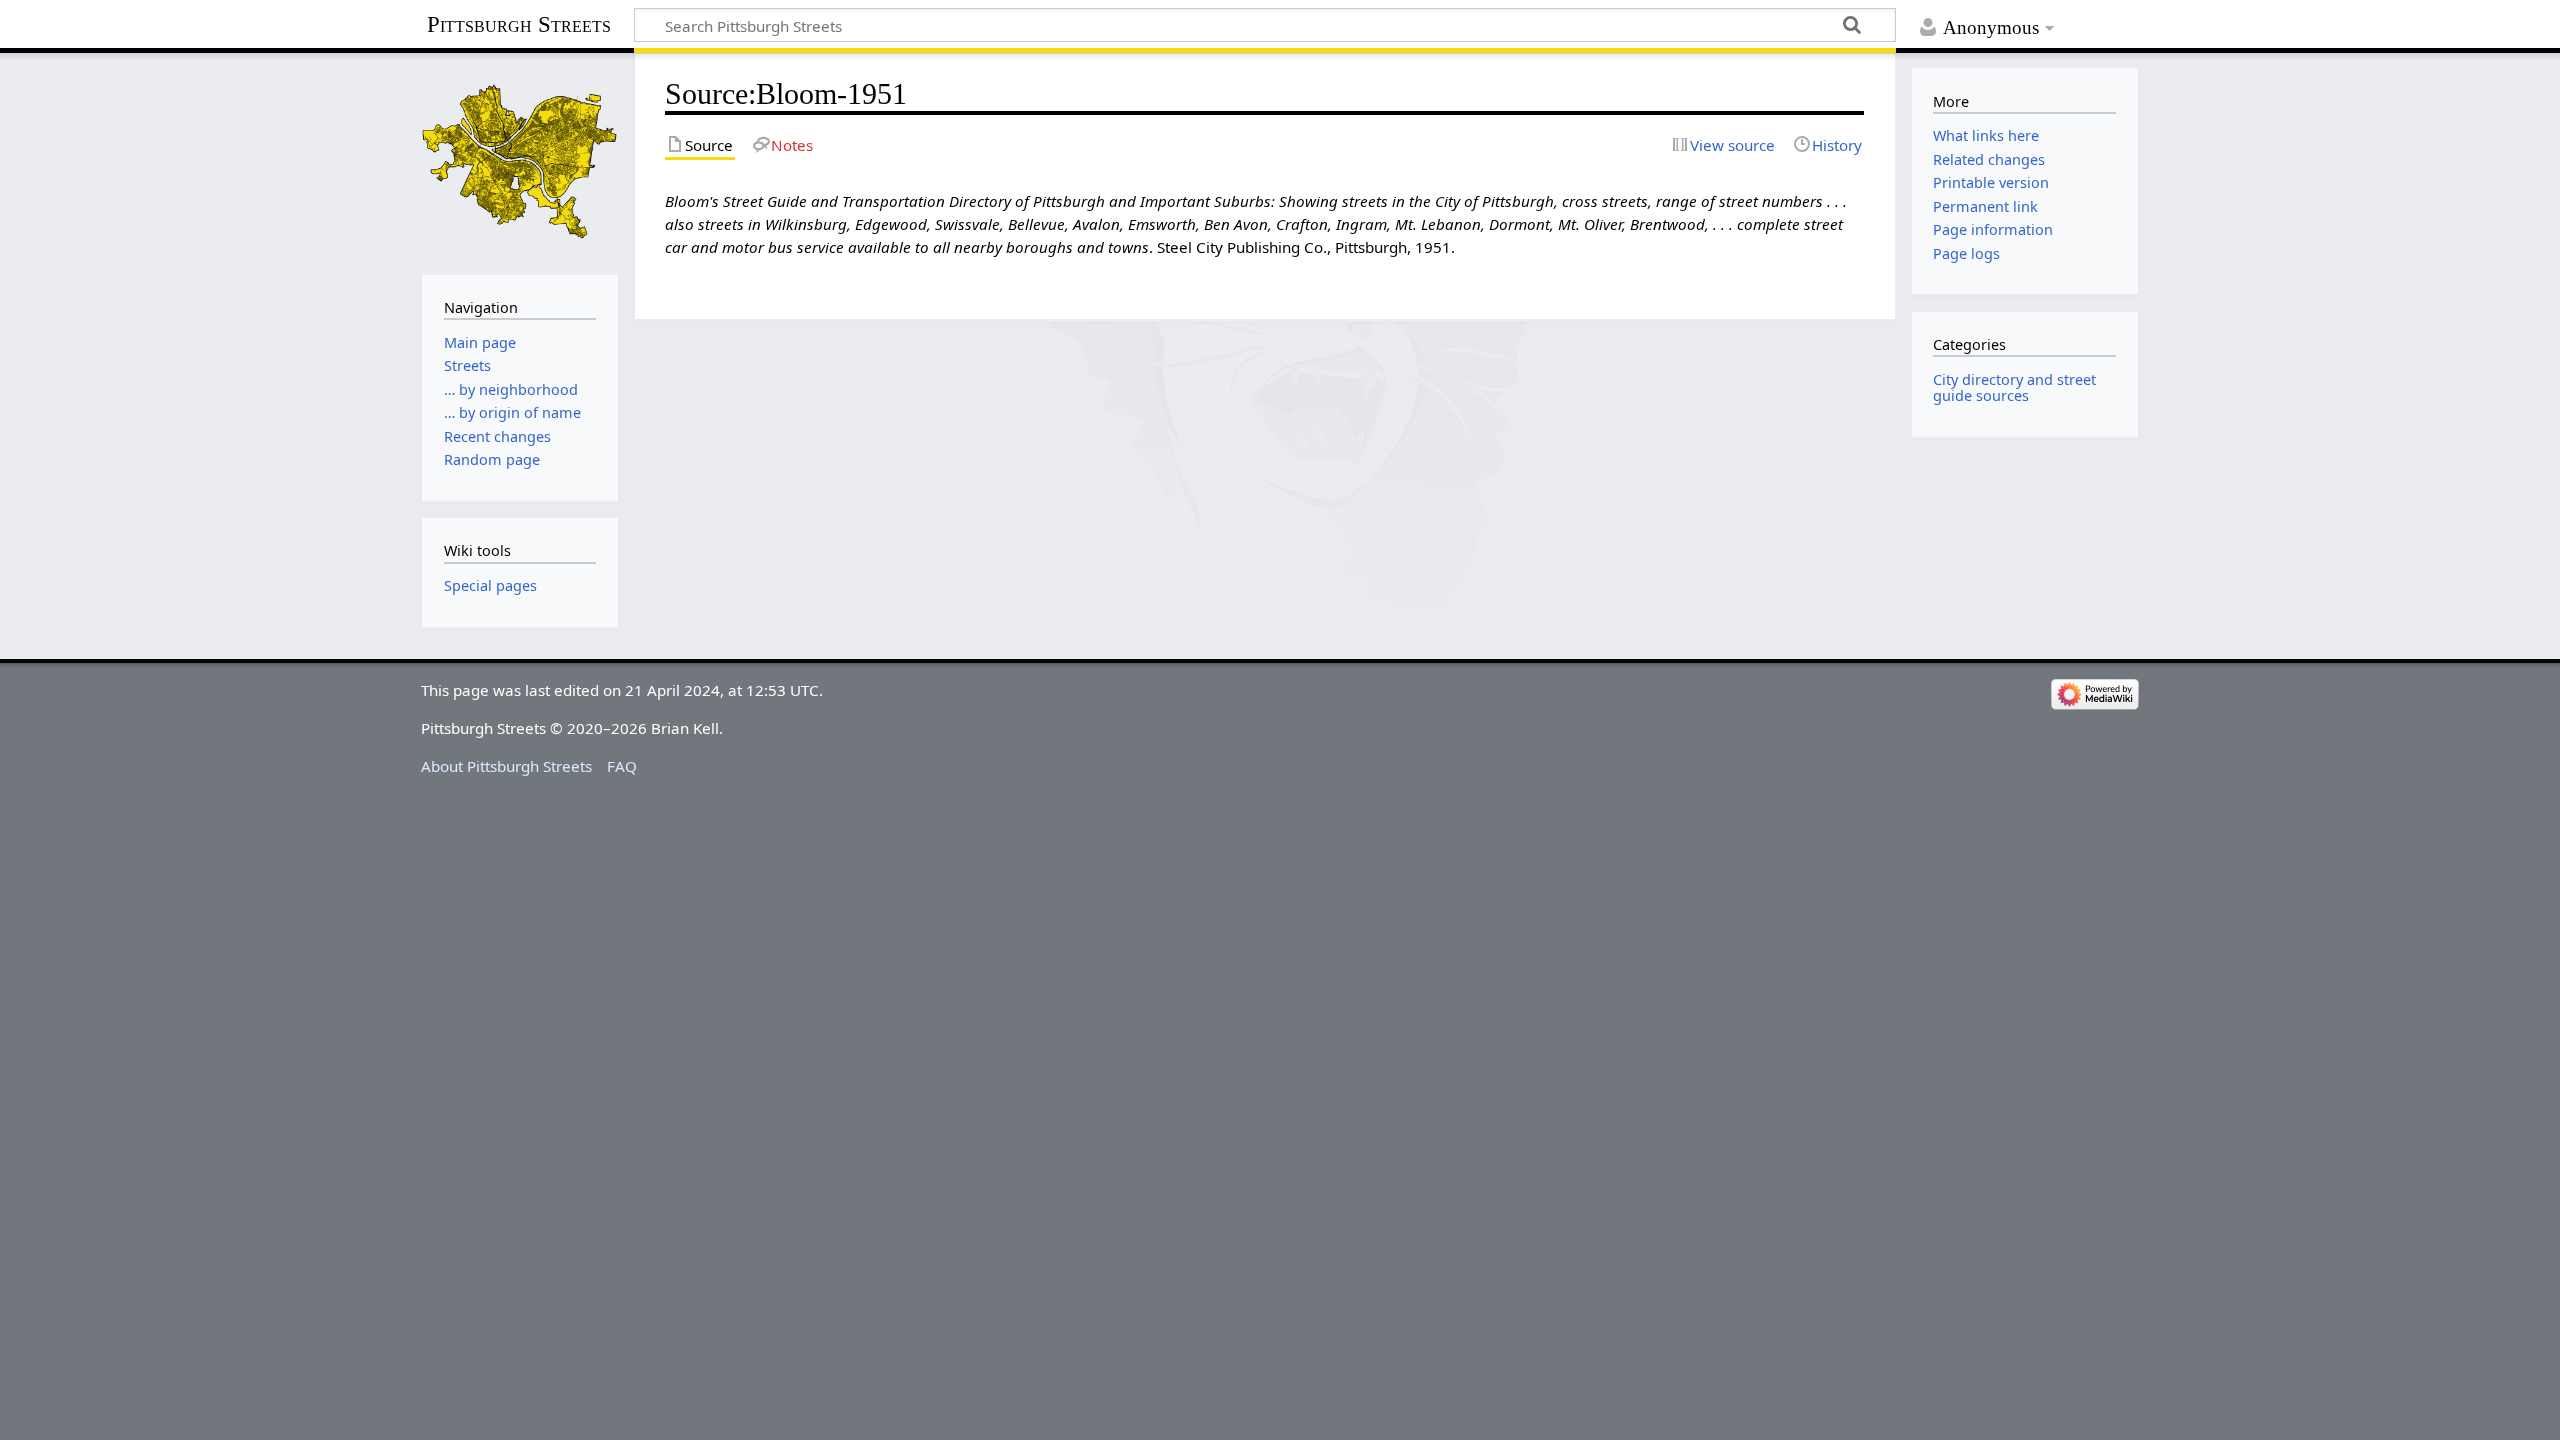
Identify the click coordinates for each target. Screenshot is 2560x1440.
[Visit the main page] (520, 161)
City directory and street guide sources (2014, 387)
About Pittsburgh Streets (506, 766)
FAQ (622, 766)
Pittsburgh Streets (519, 25)
